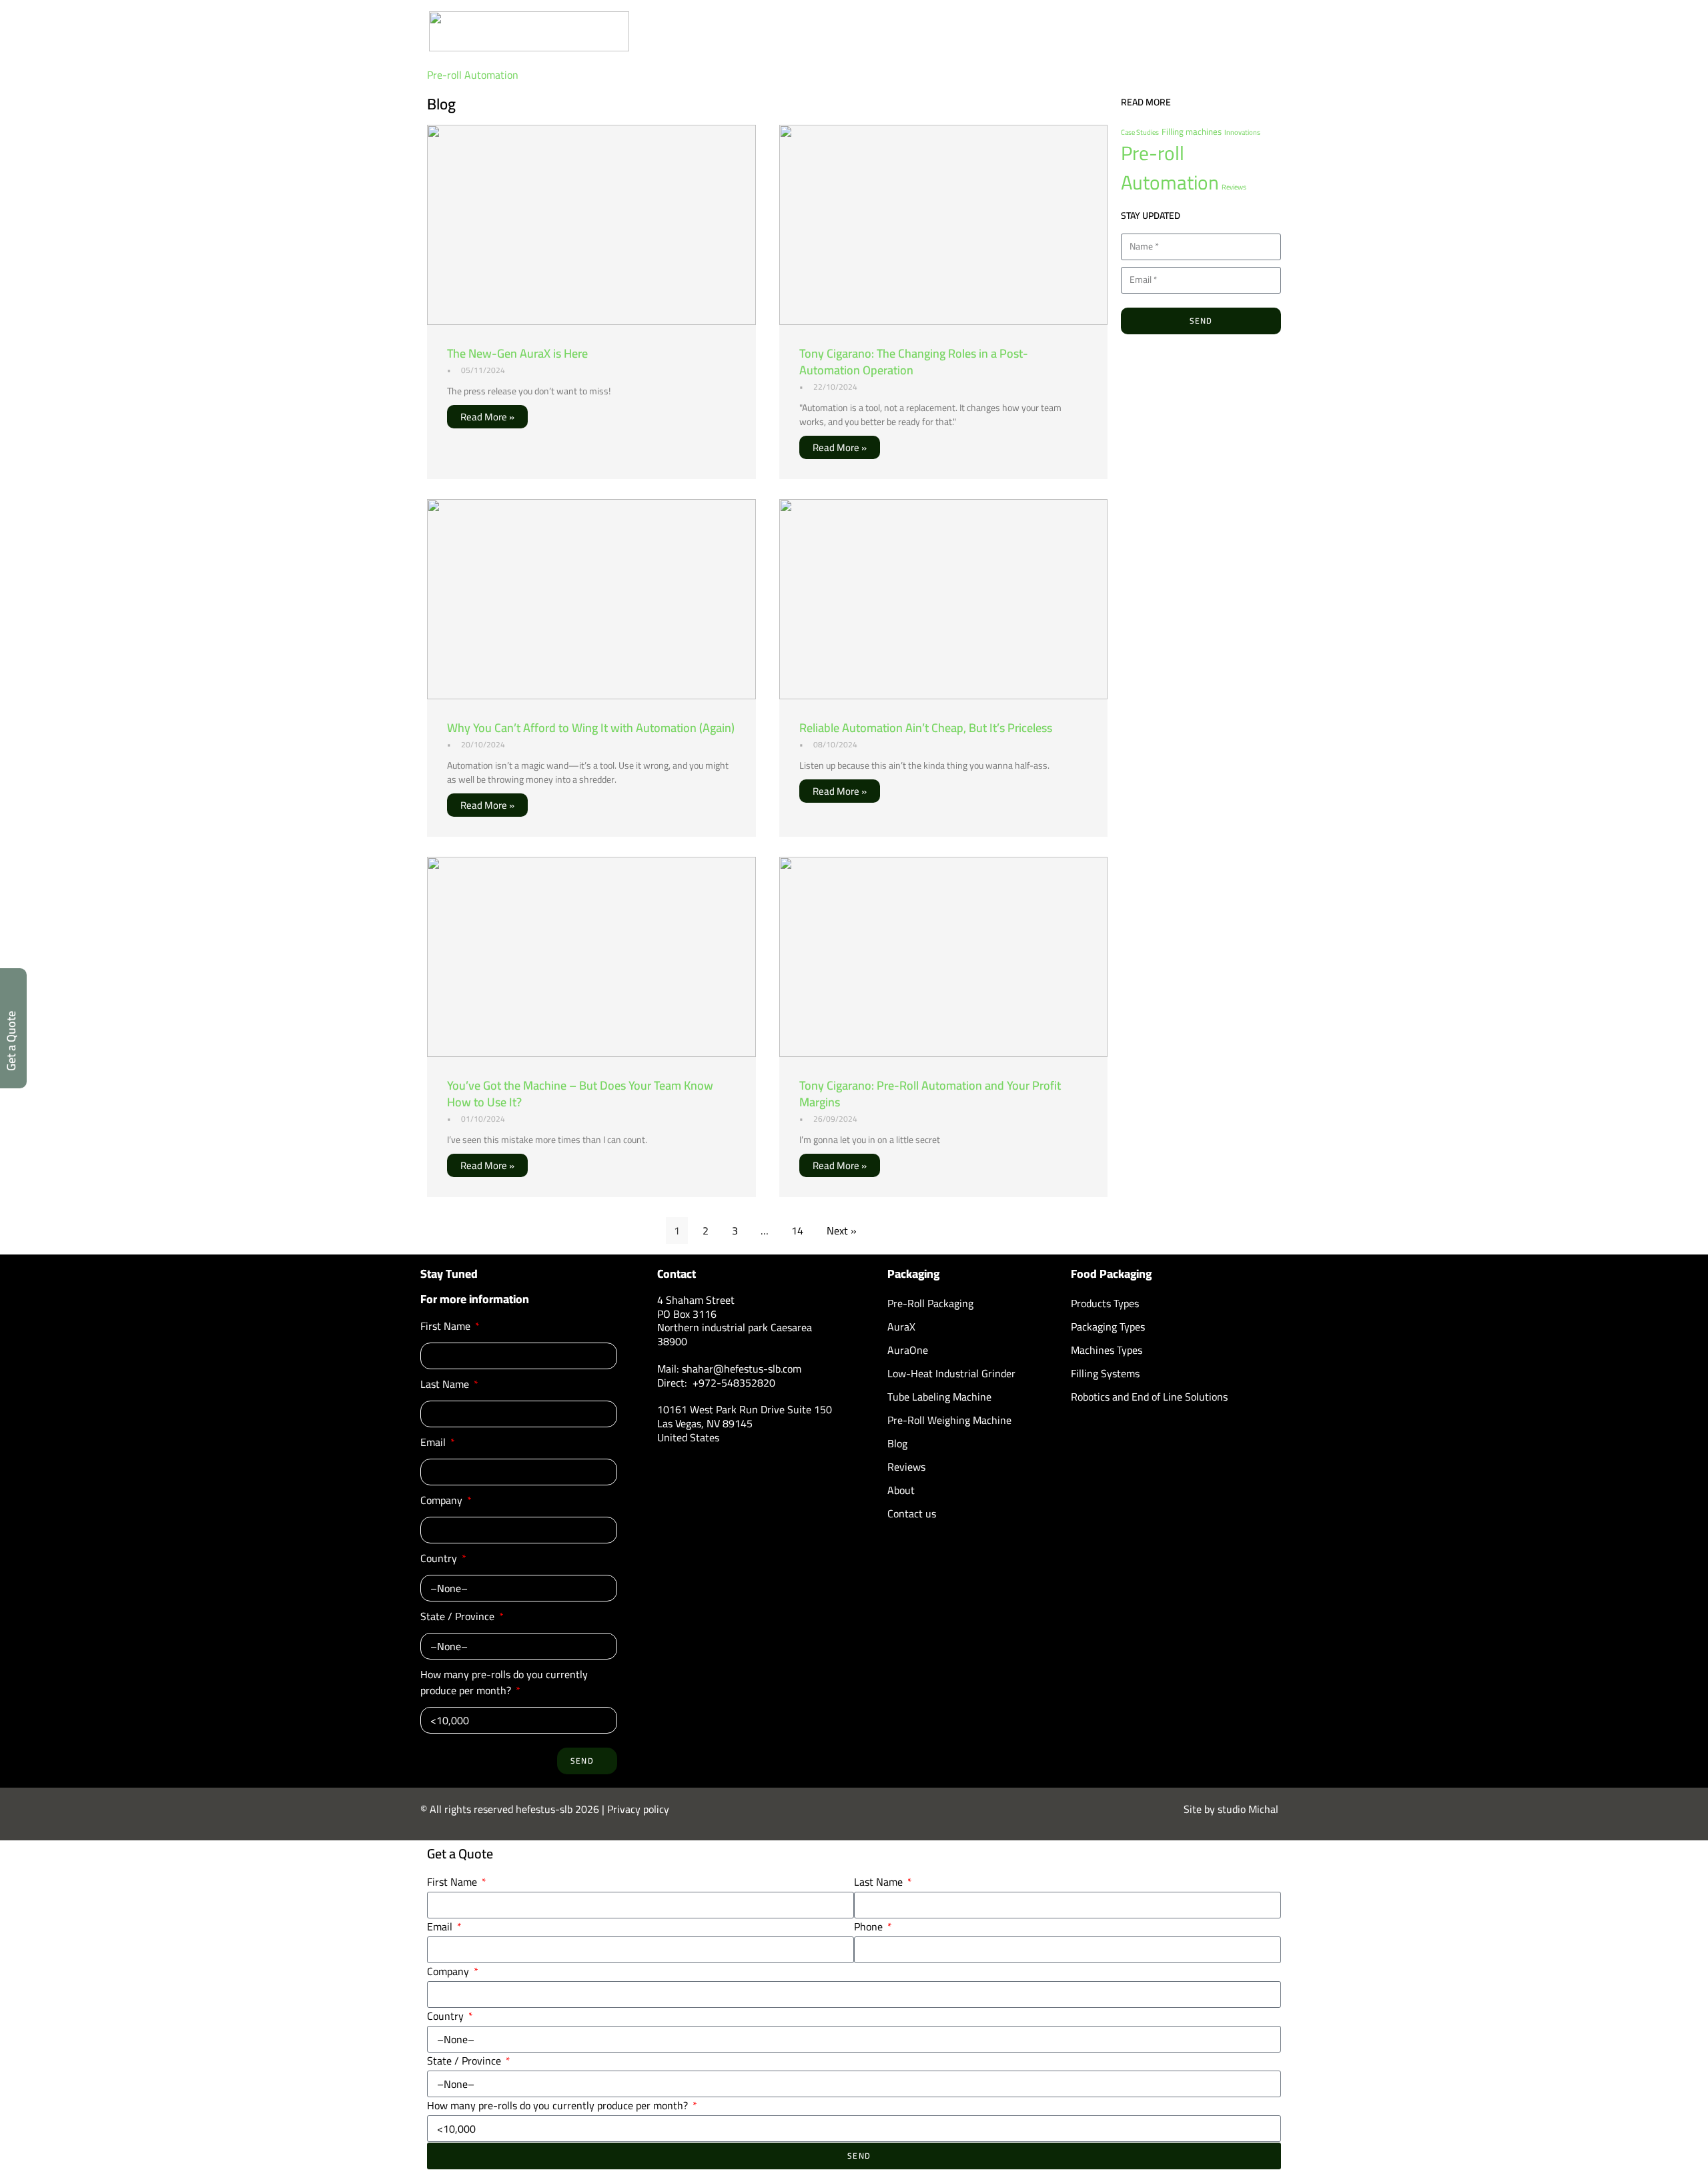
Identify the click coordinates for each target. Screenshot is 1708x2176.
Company (443, 1501)
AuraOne (908, 1350)
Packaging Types (1108, 1327)
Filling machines (1192, 132)
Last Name (446, 1385)
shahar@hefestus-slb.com (742, 1369)
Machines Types (1107, 1350)
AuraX (901, 1327)
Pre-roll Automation (473, 75)
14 (797, 1230)
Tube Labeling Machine (939, 1397)
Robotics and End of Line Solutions (1149, 1397)
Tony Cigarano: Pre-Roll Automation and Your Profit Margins (930, 1094)
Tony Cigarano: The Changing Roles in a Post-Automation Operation (914, 362)
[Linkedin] (1081, 1417)
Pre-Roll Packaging (930, 1303)
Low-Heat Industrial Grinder (951, 1373)
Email (434, 1443)
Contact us (912, 1513)
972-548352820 (737, 1383)
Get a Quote (11, 1041)
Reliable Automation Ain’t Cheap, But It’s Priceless (926, 728)
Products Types (1105, 1303)
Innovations (1242, 132)
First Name (447, 1327)
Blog (897, 1443)
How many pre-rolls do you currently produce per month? (504, 1683)
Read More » (487, 417)
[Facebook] (1148, 1417)
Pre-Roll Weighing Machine (949, 1420)
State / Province (459, 1617)
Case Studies (1140, 132)
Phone (870, 1926)
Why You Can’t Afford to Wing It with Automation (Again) (591, 728)
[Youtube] (1114, 1417)
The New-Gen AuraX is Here (517, 353)
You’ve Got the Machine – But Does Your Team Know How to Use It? (580, 1094)
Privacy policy (638, 1809)
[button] (1261, 43)
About (901, 1490)
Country (440, 1559)
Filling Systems (1105, 1373)
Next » (842, 1230)
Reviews (1234, 187)
